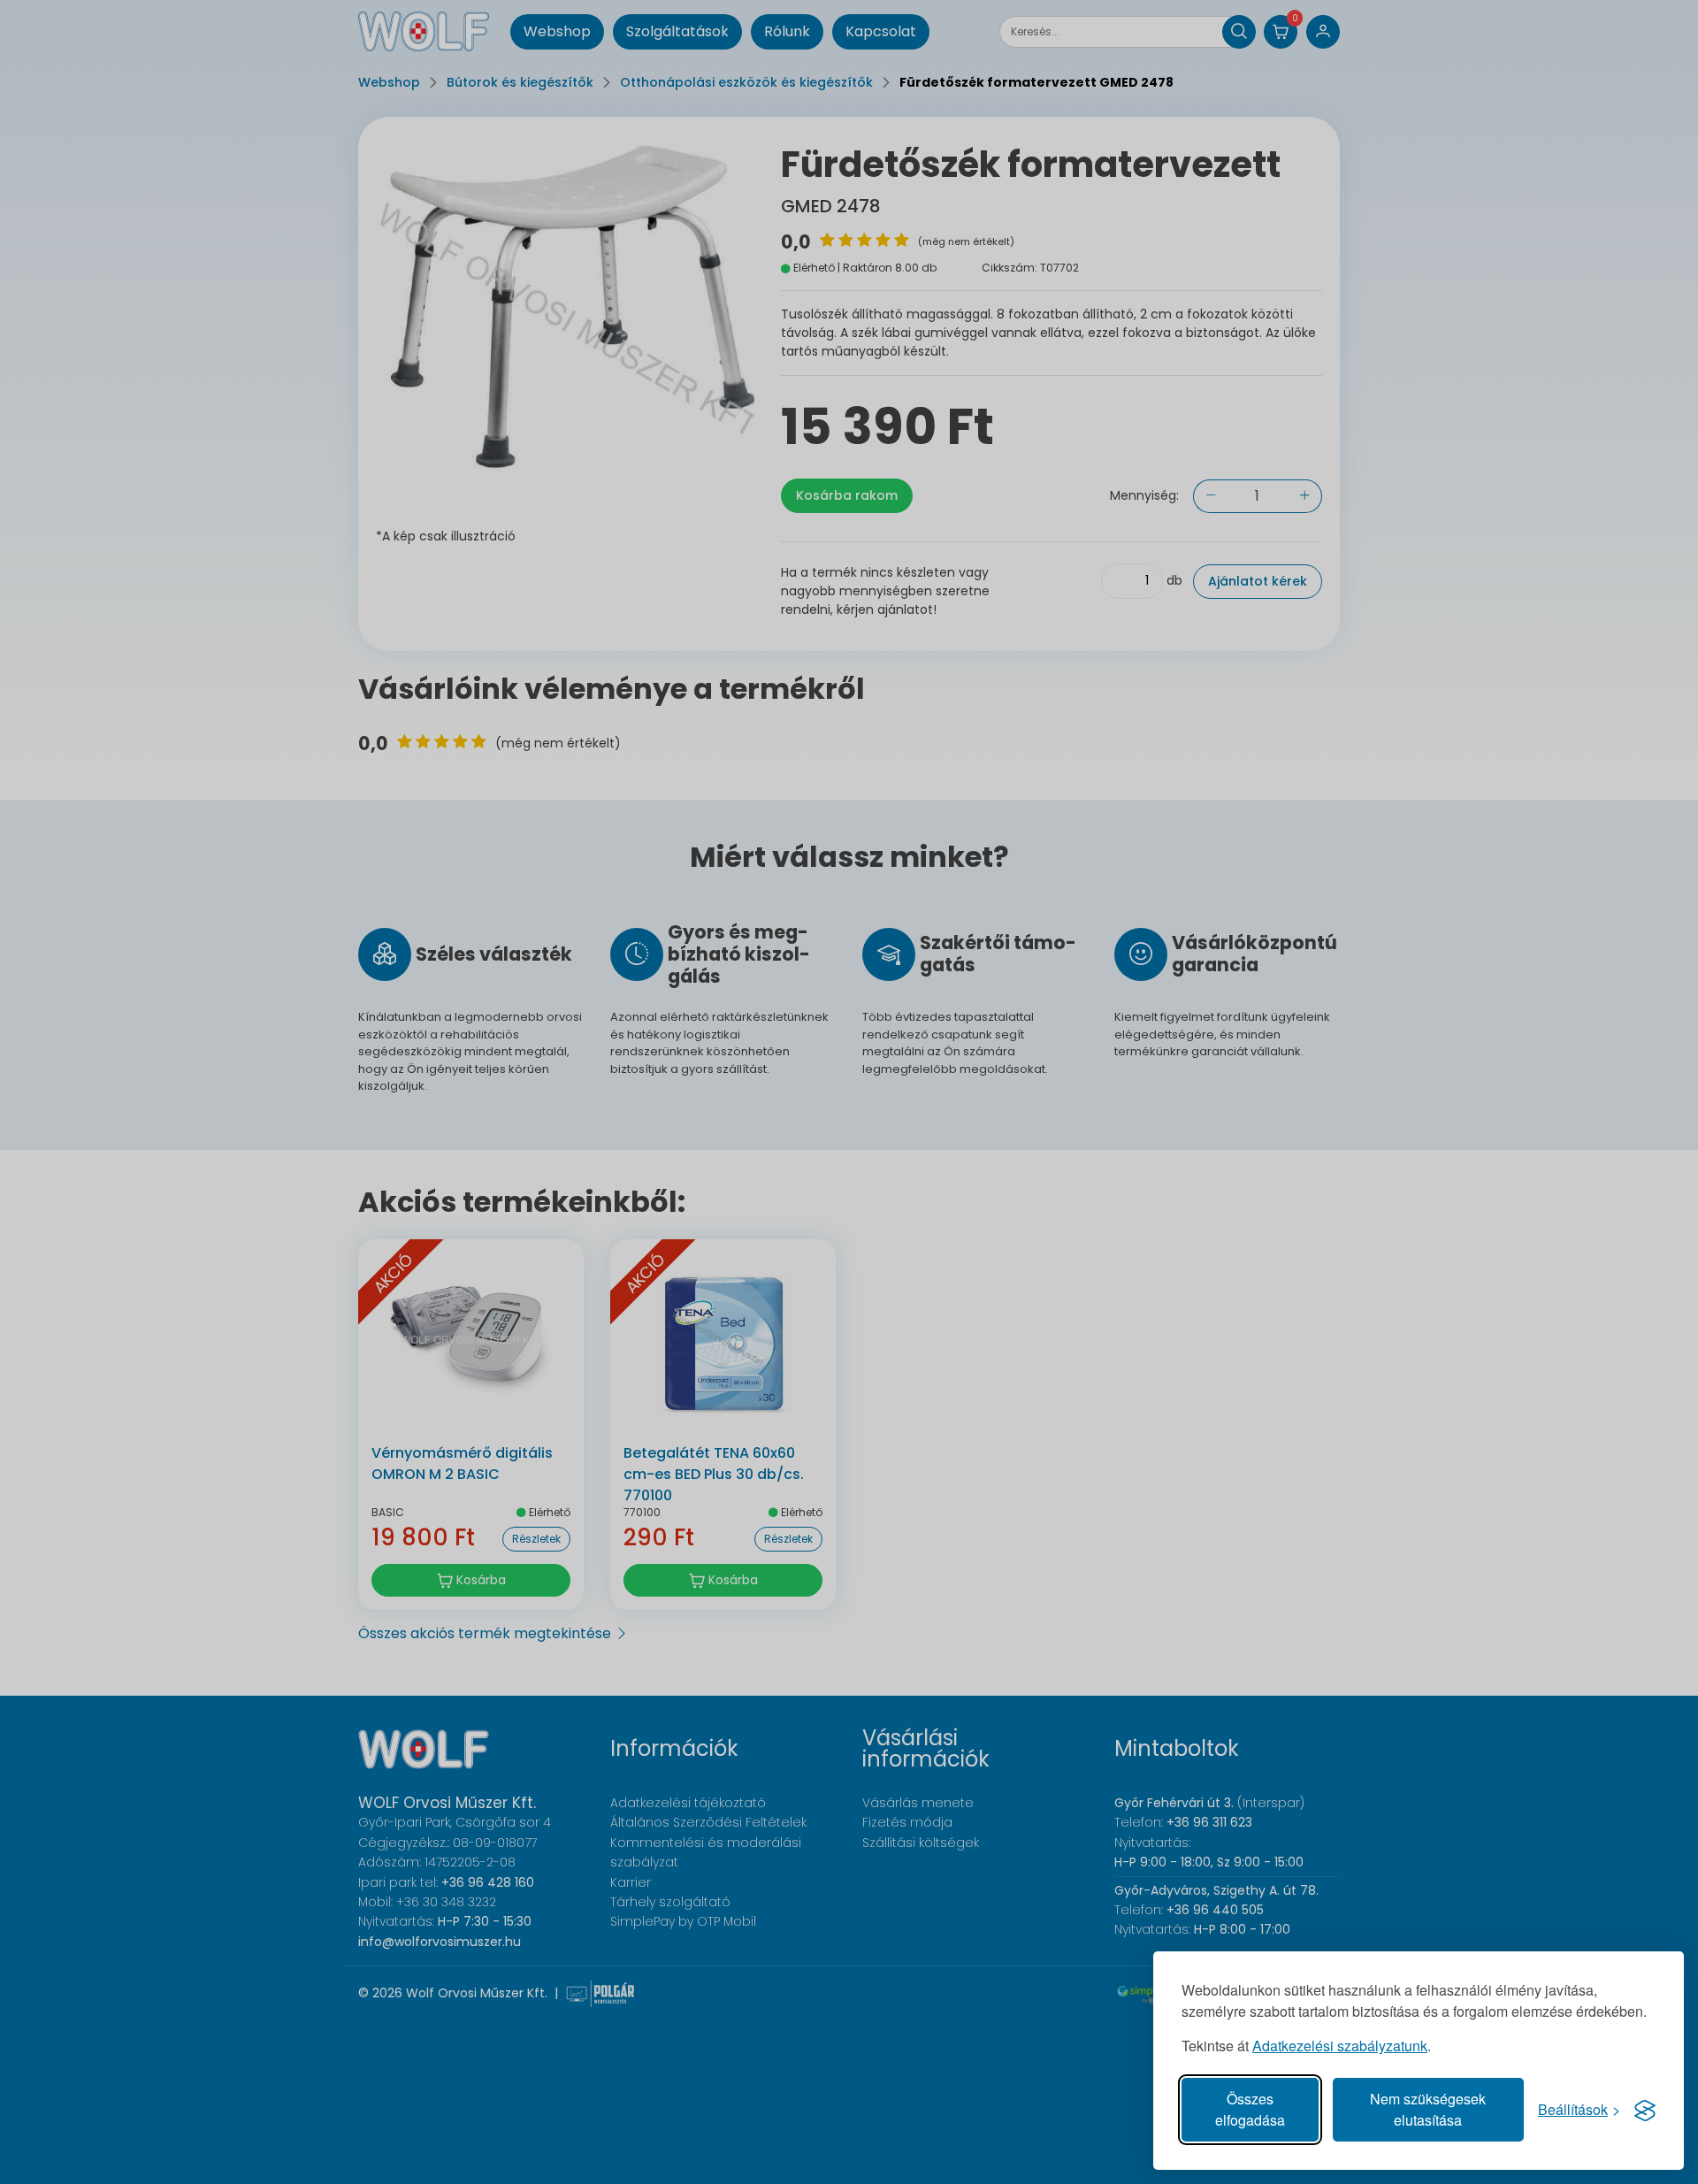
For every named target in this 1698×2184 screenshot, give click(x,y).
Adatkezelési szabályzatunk (1340, 2046)
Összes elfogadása (1250, 2109)
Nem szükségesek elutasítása (1428, 2109)
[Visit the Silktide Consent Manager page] (1645, 2110)
